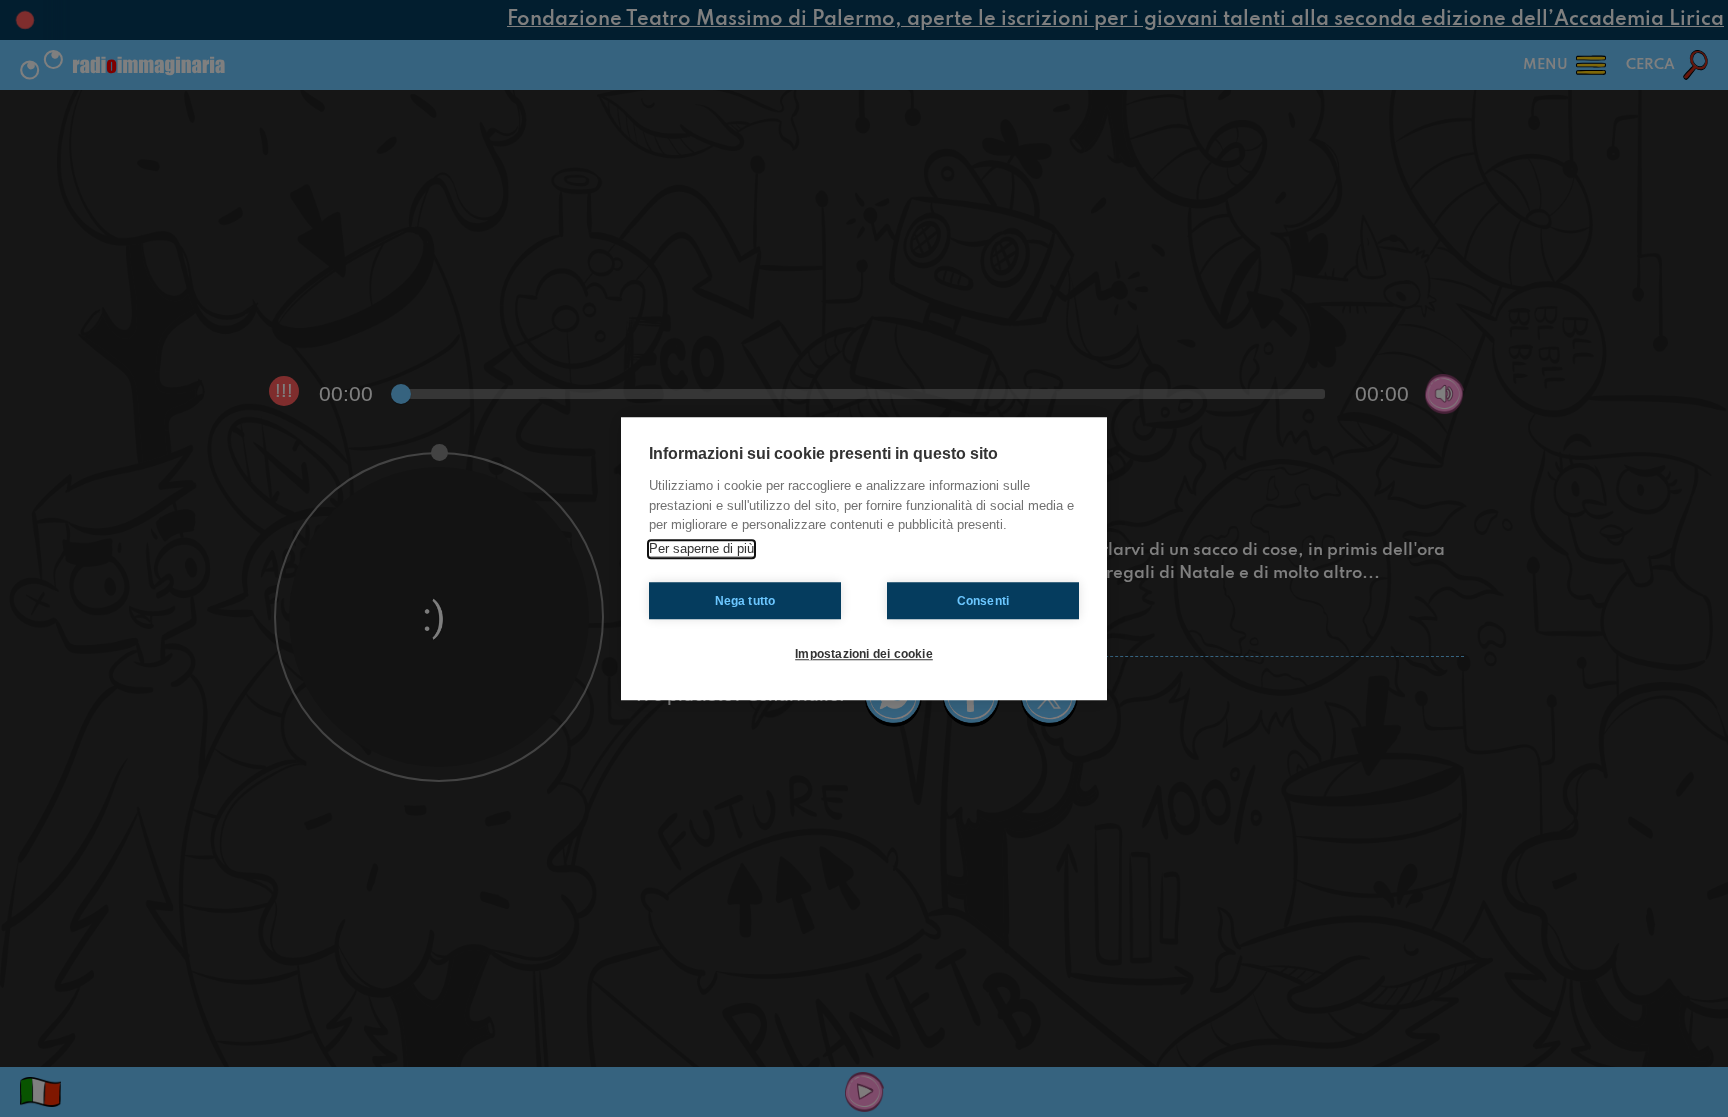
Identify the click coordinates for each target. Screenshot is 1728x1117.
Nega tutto (745, 601)
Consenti (983, 601)
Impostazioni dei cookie (864, 654)
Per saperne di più (701, 548)
